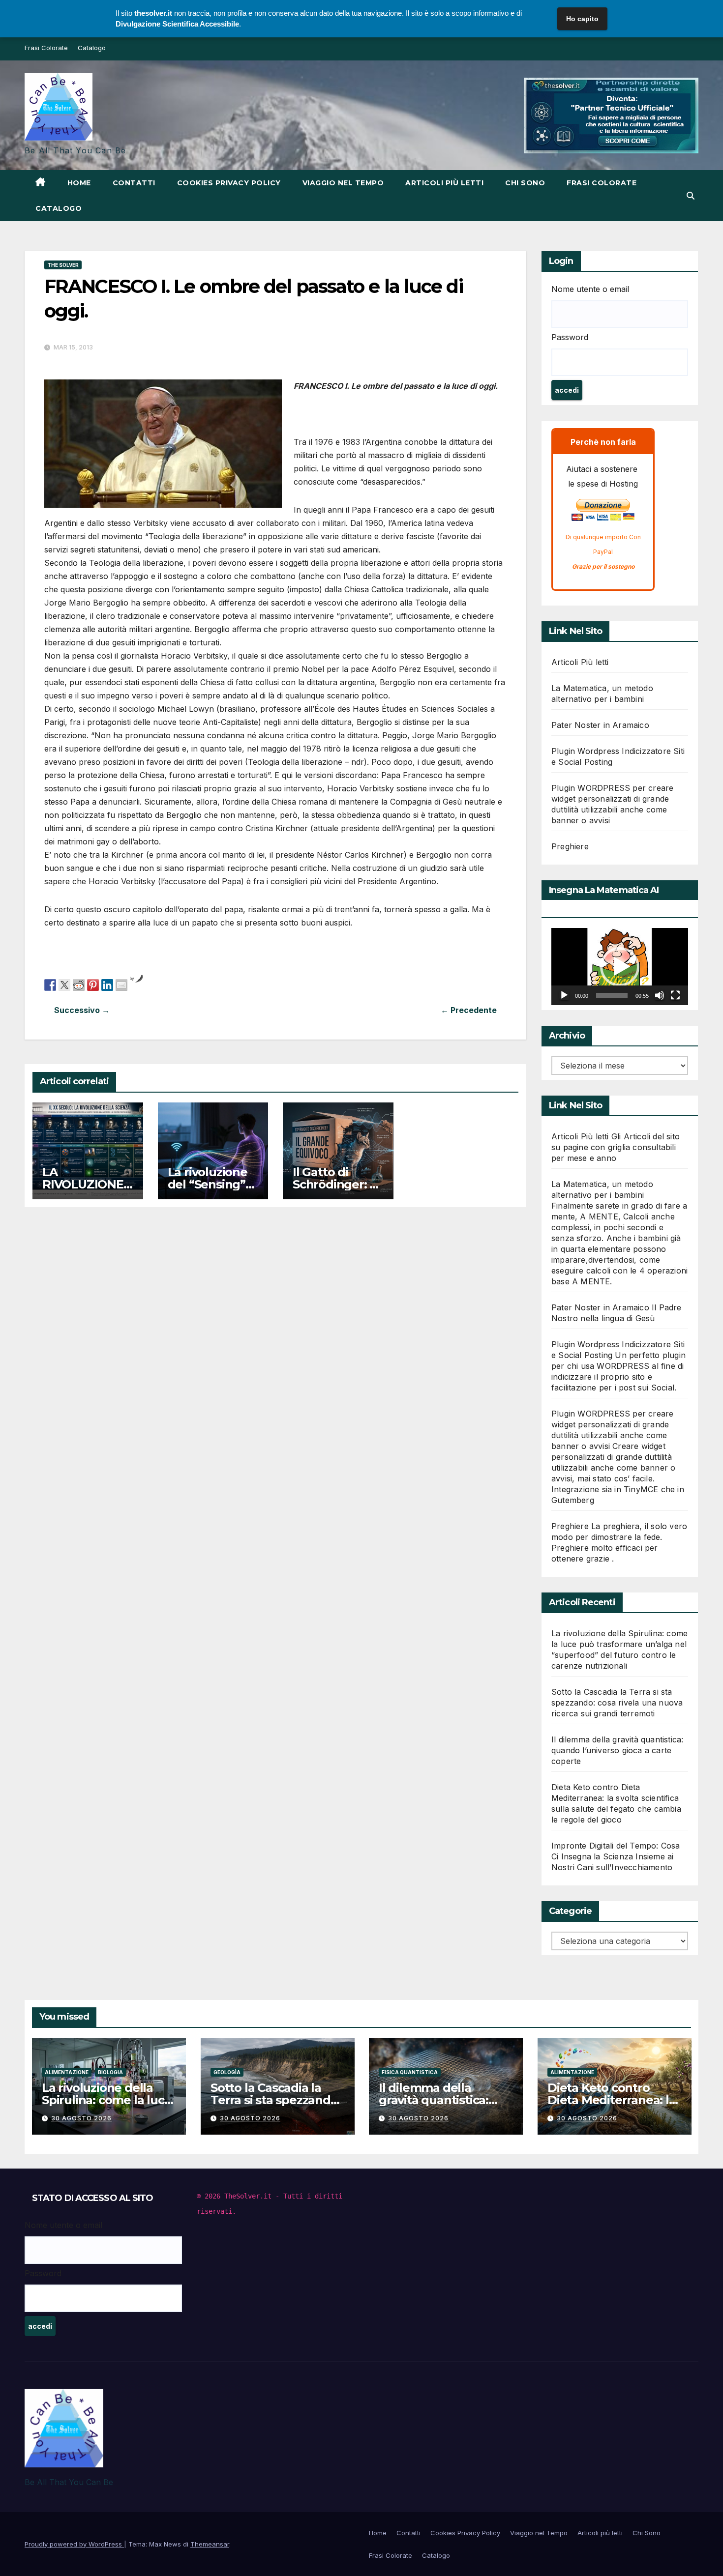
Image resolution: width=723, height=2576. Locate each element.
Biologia (110, 2072)
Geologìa (227, 2072)
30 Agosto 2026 (81, 2118)
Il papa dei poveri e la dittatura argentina (160, 1010)
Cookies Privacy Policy (229, 183)
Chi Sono (525, 183)
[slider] (612, 995)
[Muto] (660, 995)
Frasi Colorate (46, 48)
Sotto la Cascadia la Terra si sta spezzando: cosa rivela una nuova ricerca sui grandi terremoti (617, 1703)
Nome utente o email (590, 289)
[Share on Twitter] (64, 984)
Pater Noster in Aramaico (600, 725)
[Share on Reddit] (79, 984)
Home (79, 183)
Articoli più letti (444, 183)
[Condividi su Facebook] (50, 984)
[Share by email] (121, 984)
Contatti (134, 183)
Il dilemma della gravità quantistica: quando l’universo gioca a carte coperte (617, 1750)
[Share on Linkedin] (107, 984)
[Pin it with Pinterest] (93, 984)
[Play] (564, 995)
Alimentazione (67, 2072)
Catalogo (92, 48)
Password (570, 337)
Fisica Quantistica (410, 2072)
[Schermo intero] (675, 995)
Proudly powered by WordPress (74, 2544)
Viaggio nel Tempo (343, 183)
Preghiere (570, 846)
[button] (691, 196)
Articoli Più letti (580, 662)
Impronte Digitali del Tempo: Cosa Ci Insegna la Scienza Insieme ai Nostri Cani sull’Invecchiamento (616, 1856)
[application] (620, 966)
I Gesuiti (391, 1010)
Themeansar (210, 2544)
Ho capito (582, 19)
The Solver (63, 265)
